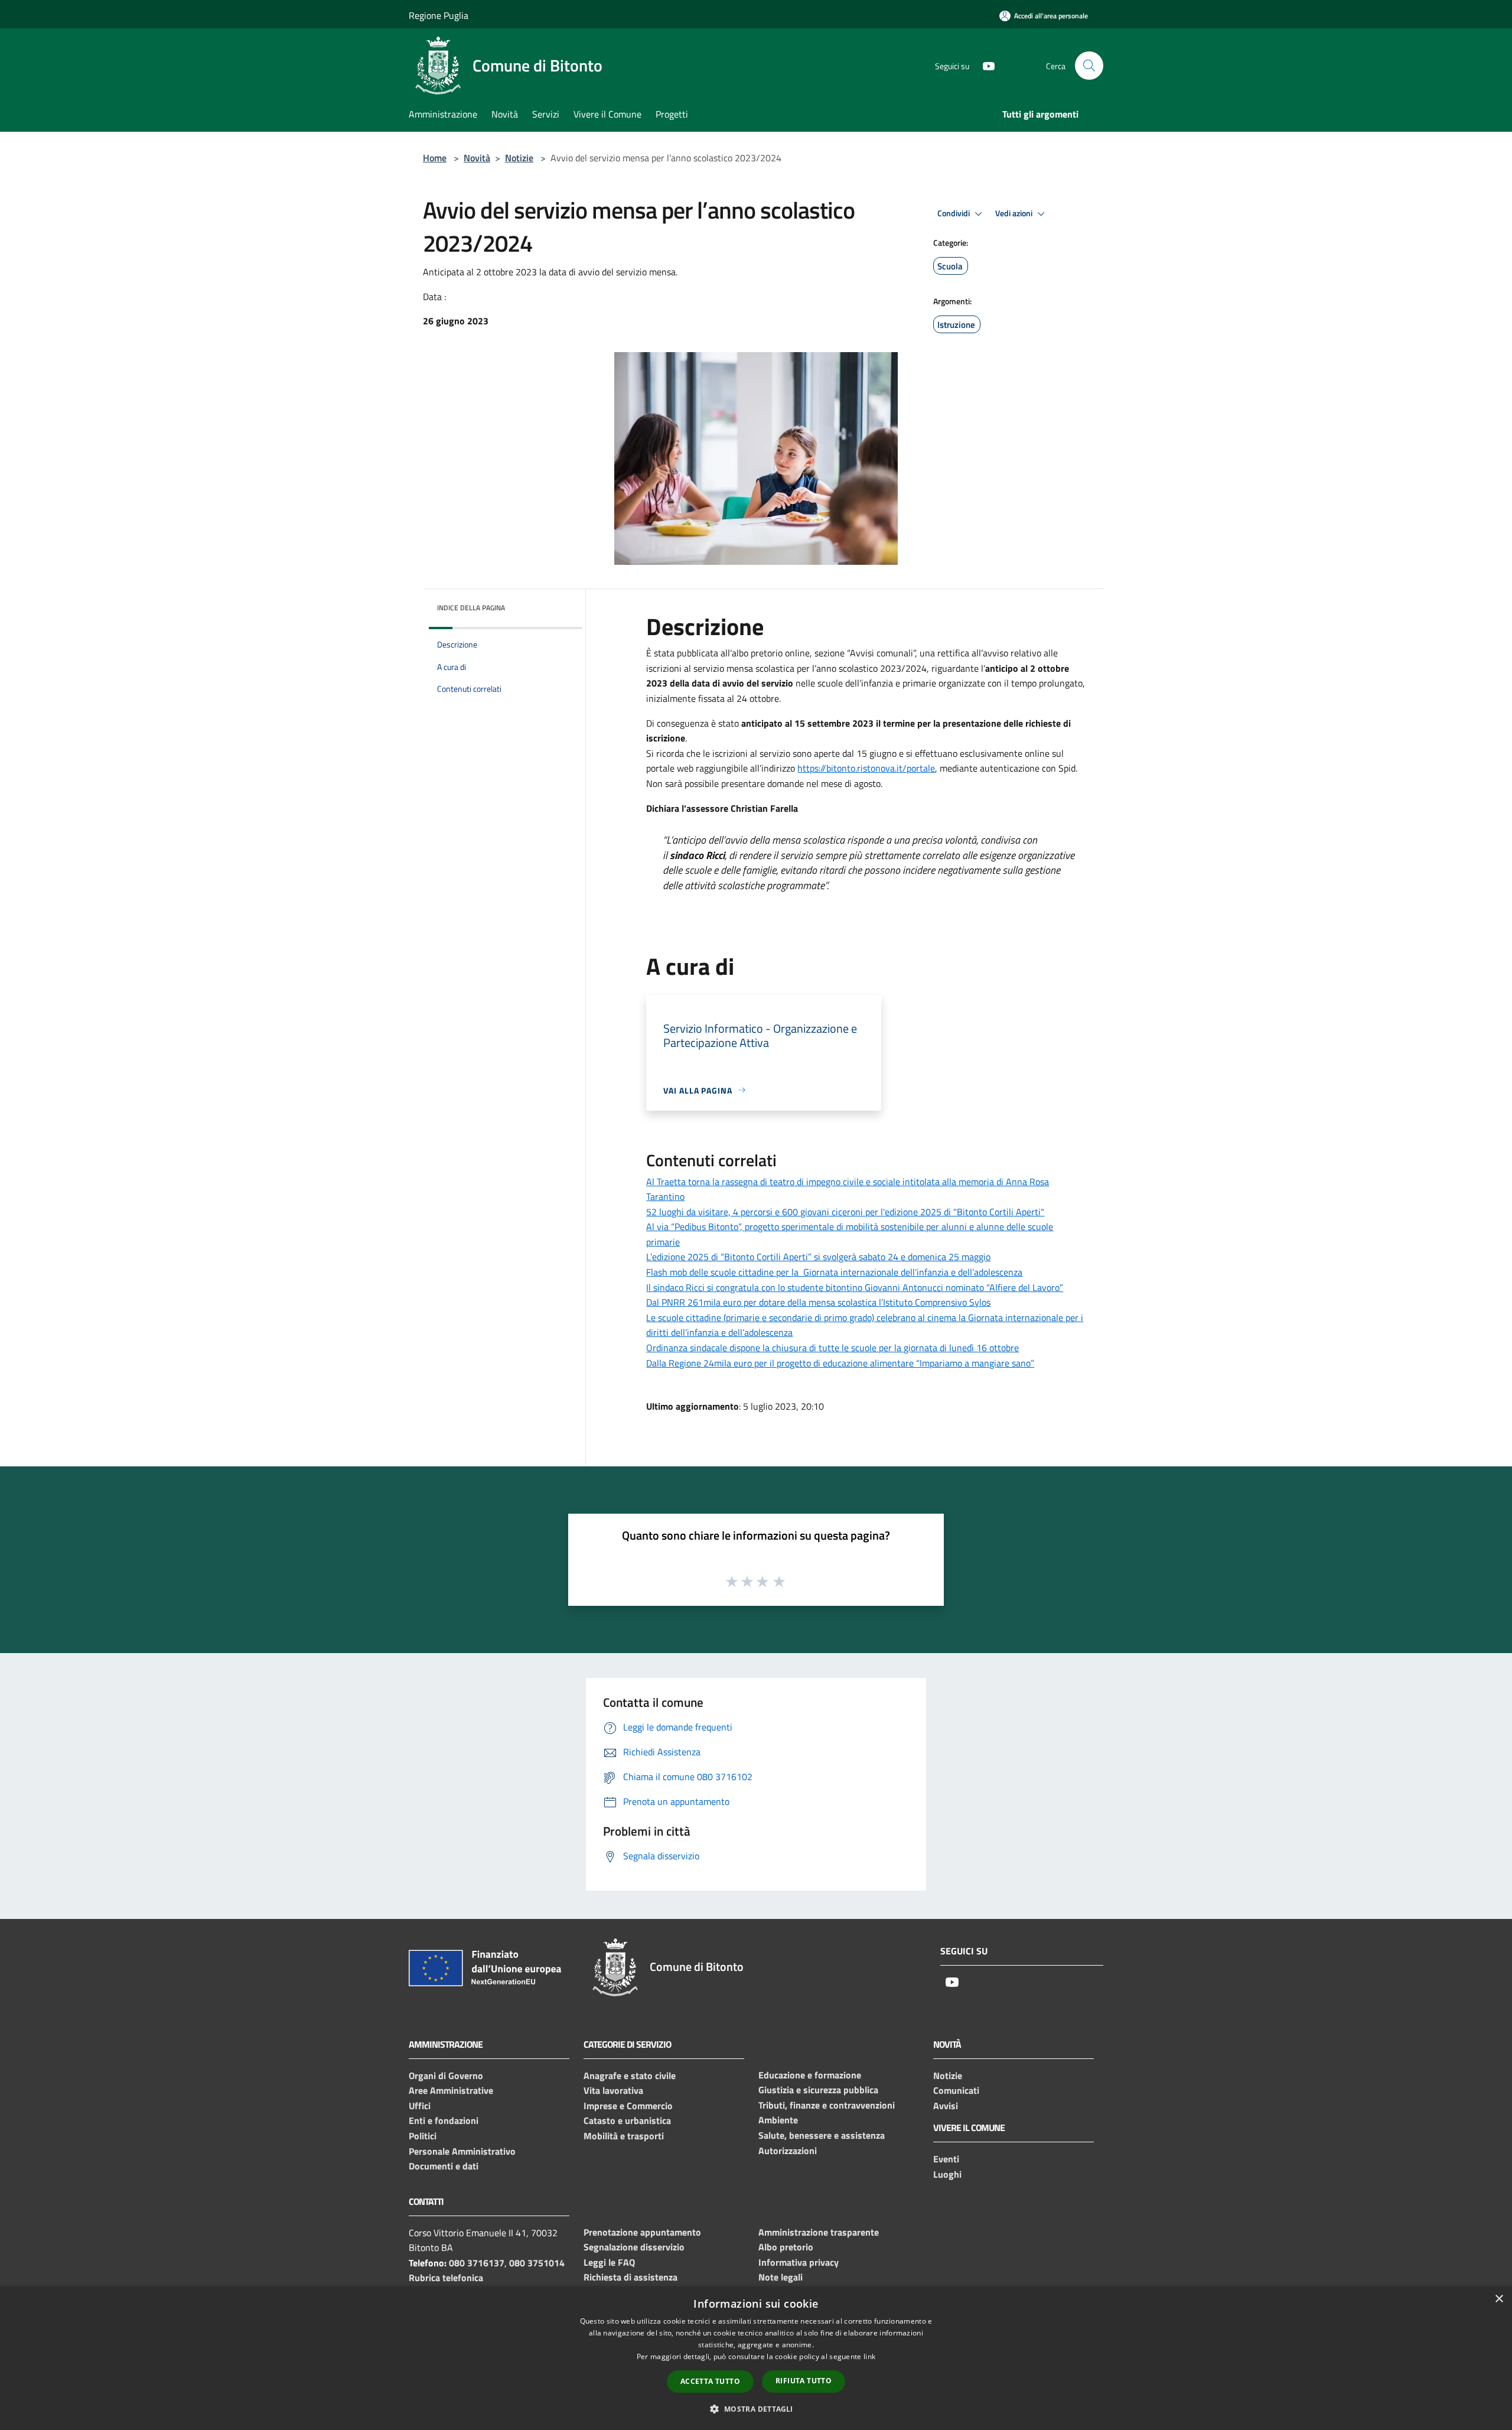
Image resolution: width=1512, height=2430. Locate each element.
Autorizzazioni (788, 2151)
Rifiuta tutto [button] (804, 2381)
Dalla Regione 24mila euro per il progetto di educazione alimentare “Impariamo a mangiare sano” (840, 1363)
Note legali (781, 2277)
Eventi (946, 2159)
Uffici (420, 2106)
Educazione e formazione (810, 2075)
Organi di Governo (446, 2076)
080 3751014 (537, 2263)
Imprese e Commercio (628, 2106)
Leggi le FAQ (609, 2262)
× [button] (1499, 2299)
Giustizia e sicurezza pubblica (818, 2090)
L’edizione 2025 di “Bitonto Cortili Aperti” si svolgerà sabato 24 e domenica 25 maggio (818, 1257)
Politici (423, 2136)
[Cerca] (1089, 66)
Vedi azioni (1015, 213)
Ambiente (778, 2120)
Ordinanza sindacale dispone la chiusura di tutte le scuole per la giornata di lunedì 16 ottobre (832, 1348)
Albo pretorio (786, 2247)
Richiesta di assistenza (630, 2277)
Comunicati (956, 2090)
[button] (756, 2409)
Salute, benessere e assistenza (822, 2135)
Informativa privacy (799, 2262)
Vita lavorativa (613, 2090)
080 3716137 (477, 2263)
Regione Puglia (439, 15)
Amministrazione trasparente (819, 2232)
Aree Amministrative (451, 2090)
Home (435, 158)
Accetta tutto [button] (710, 2381)
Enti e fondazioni (444, 2120)
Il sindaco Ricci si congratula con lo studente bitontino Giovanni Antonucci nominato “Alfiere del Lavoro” (855, 1287)
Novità (477, 158)
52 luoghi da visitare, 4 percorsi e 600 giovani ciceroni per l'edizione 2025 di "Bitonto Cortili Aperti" (845, 1212)
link (869, 2356)
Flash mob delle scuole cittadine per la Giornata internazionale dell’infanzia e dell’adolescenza (834, 1272)
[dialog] (756, 2358)
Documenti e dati (444, 2166)
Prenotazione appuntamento (642, 2232)
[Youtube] (984, 65)
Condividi (954, 213)
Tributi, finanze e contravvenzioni (827, 2105)
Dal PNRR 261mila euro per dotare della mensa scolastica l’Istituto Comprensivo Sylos (818, 1302)
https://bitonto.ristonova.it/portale (866, 768)
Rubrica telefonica (446, 2278)
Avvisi (946, 2106)
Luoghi (947, 2174)
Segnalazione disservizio (634, 2247)
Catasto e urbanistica (627, 2120)
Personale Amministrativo (462, 2151)
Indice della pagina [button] (471, 608)
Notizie (519, 158)
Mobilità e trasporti (624, 2136)
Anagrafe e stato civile (630, 2076)
